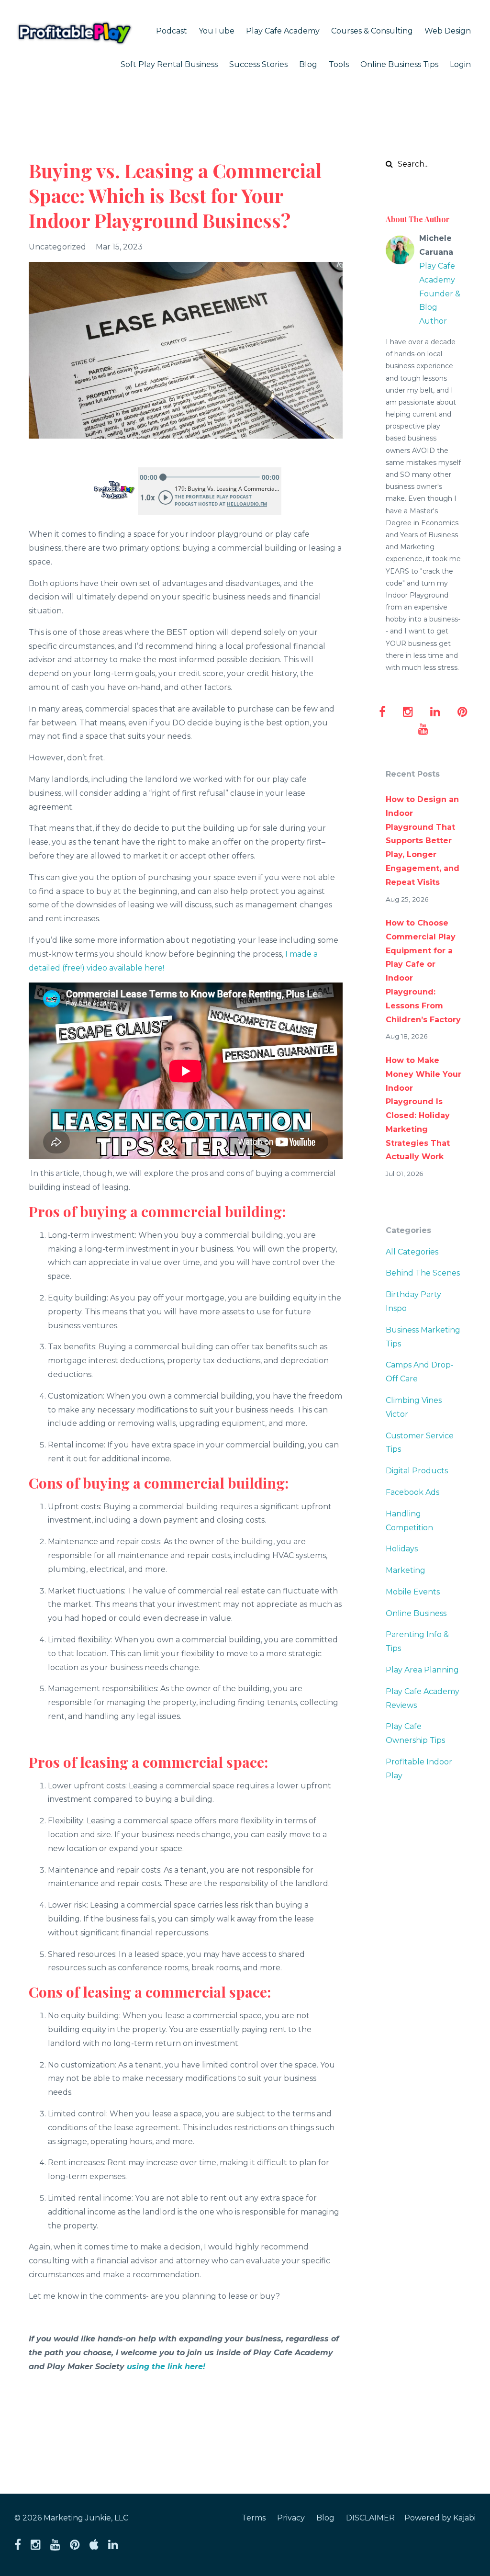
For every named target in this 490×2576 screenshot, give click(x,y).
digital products (417, 1471)
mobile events (413, 1592)
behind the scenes (423, 1273)
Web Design (448, 31)
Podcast (172, 31)
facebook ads (412, 1492)
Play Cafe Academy (283, 31)
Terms (254, 2518)
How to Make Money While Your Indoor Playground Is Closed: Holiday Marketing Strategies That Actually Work (423, 1109)
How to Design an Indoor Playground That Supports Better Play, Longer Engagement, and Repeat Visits (423, 841)
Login (460, 64)
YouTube (217, 31)
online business (416, 1613)
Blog (308, 64)
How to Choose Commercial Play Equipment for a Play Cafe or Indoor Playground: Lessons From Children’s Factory (423, 971)
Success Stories (258, 64)
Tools (339, 64)
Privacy (291, 2518)
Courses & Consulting (372, 31)
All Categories (412, 1252)
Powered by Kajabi (440, 2518)
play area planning (422, 1670)
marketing (406, 1570)
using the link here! (166, 2367)
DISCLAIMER (370, 2518)
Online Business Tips (399, 64)
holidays (402, 1549)
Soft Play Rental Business (169, 64)
